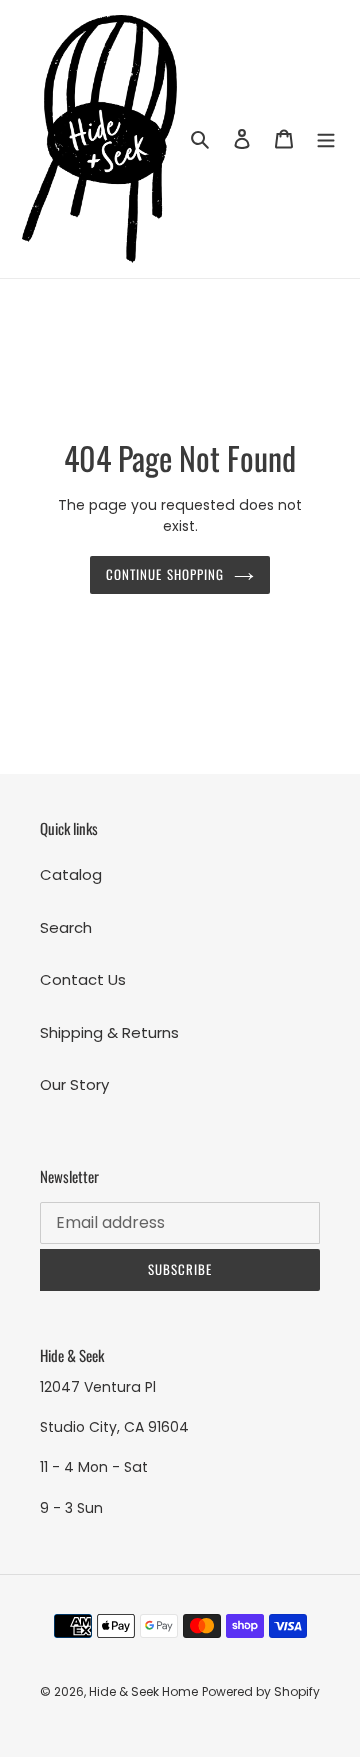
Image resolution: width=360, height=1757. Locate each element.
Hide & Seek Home (143, 1691)
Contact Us (83, 979)
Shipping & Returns (109, 1032)
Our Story (74, 1084)
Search (66, 927)
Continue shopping (165, 574)
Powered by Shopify (261, 1691)
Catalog (71, 874)
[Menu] (326, 139)
